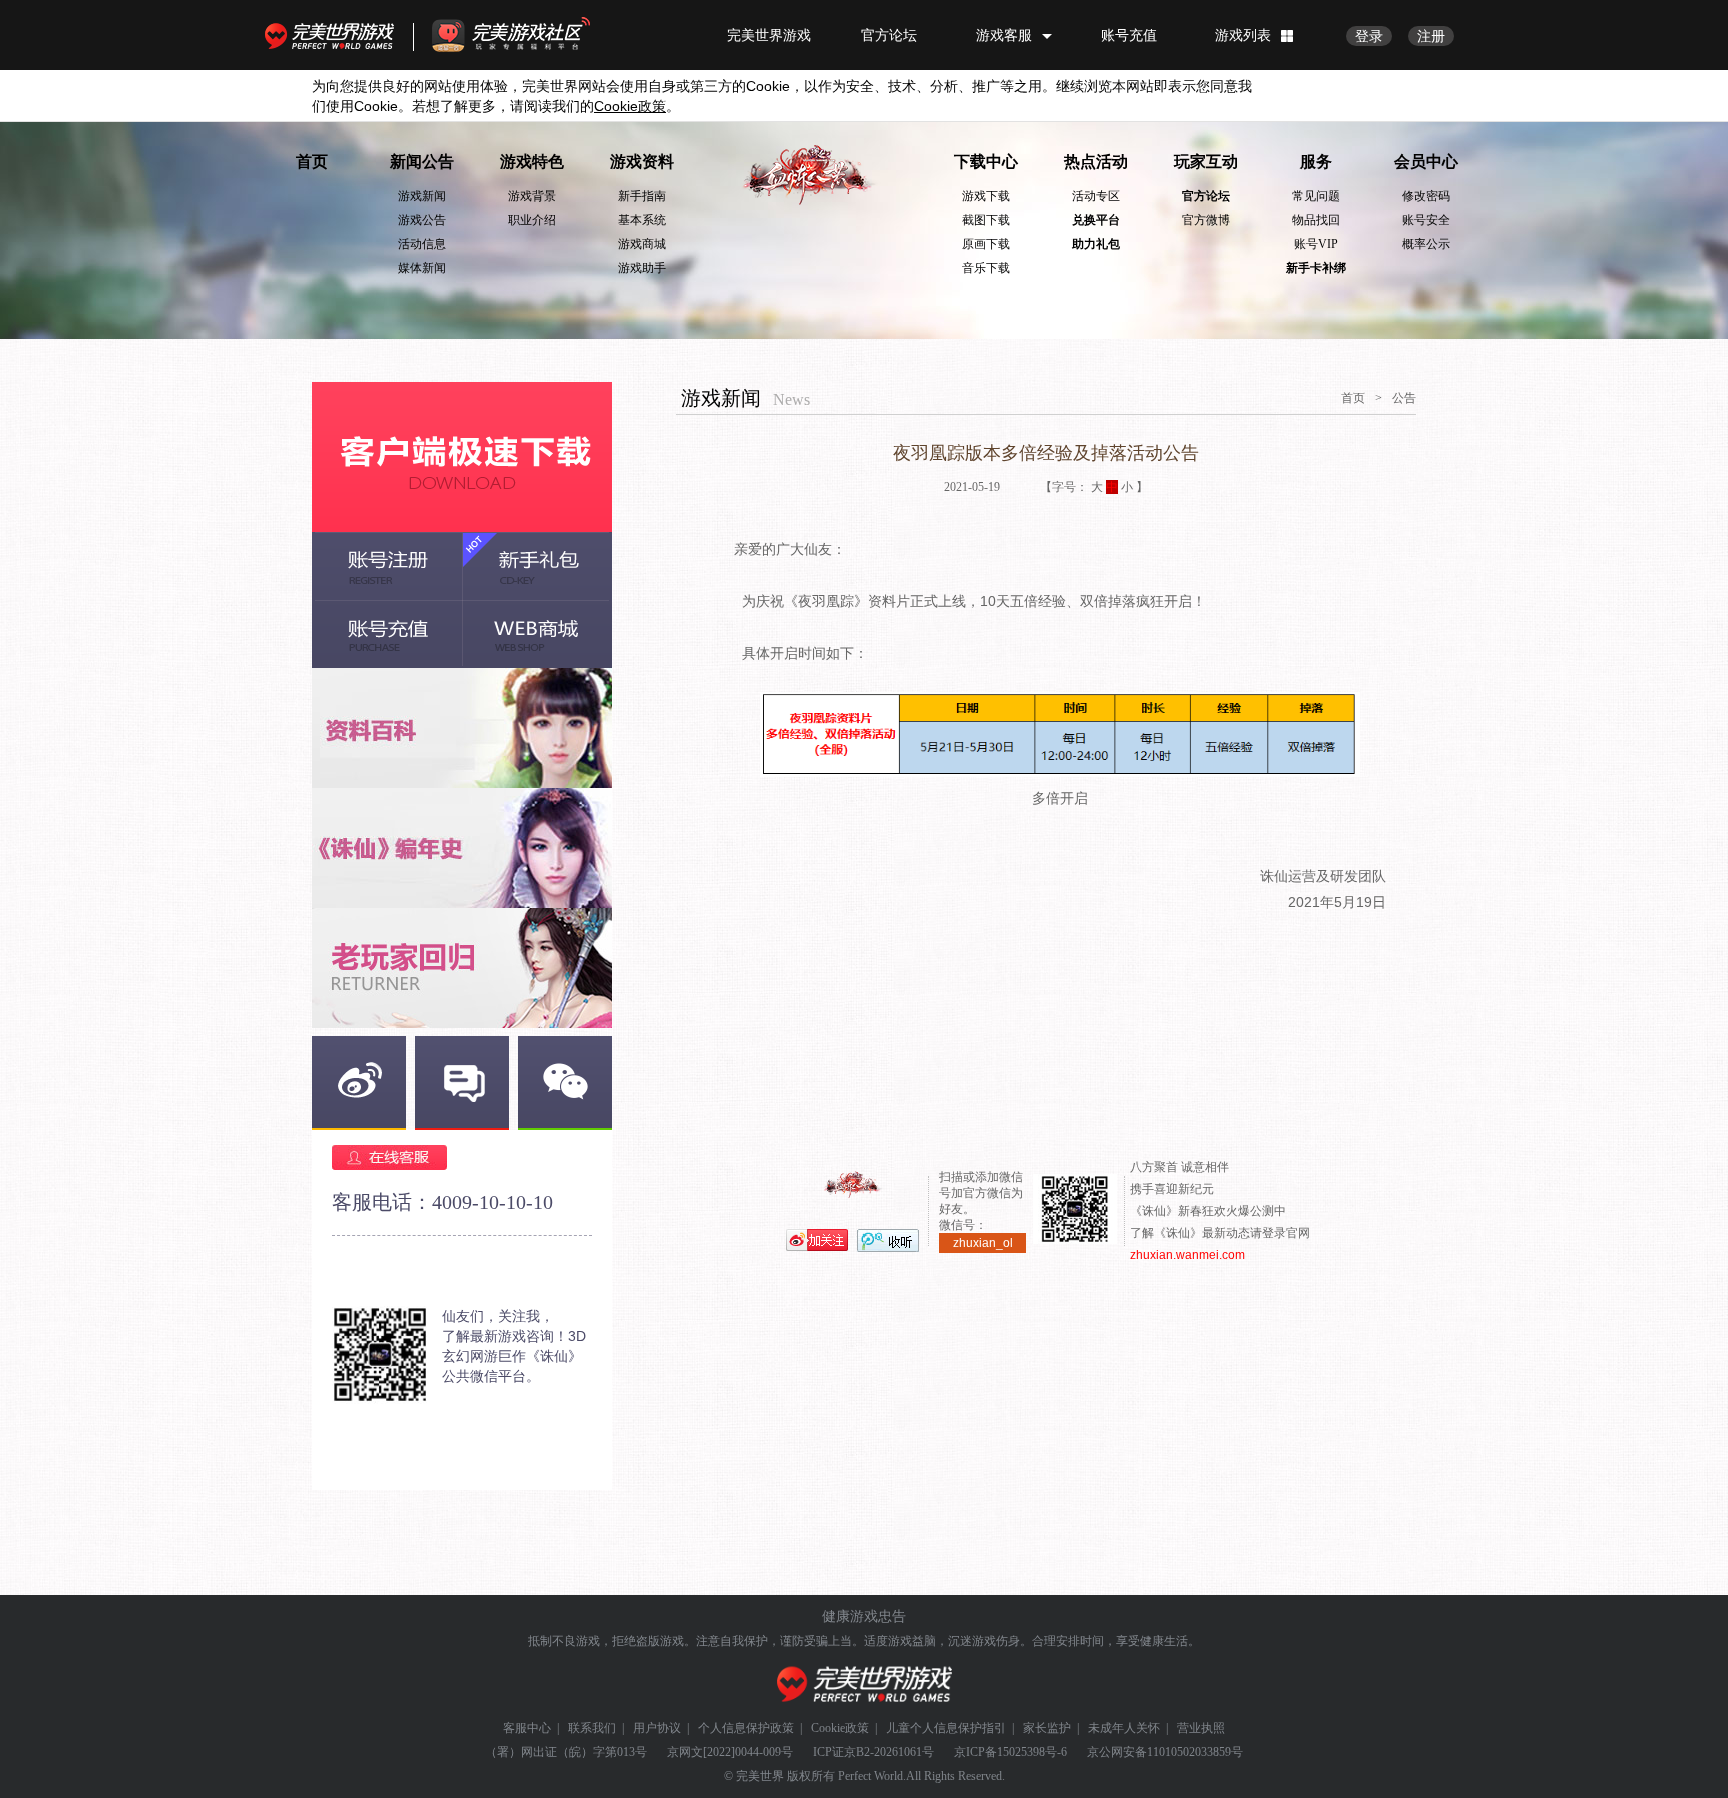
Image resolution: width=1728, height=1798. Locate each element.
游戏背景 (532, 196)
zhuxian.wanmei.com (1187, 1255)
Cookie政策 (840, 1728)
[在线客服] (462, 1157)
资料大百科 (462, 728)
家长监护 (1047, 1728)
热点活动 (1096, 161)
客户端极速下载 (462, 457)
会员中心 (1426, 161)
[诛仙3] (809, 176)
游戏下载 (986, 196)
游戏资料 (642, 161)
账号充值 (1129, 35)
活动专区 (1096, 196)
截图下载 (986, 220)
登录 (1369, 36)
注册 (1431, 36)
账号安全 (1426, 220)
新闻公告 (422, 161)
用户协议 (657, 1728)
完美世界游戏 (334, 35)
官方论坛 (889, 35)
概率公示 (1426, 244)
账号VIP (1316, 244)
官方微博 (1206, 220)
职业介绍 (532, 220)
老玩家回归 (462, 968)
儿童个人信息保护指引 (946, 1728)
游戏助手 (642, 268)
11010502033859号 (1195, 1752)
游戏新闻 (422, 196)
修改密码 (1426, 196)
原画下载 (986, 244)
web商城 (537, 634)
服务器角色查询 (462, 848)
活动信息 (422, 244)
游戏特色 (532, 161)
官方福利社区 (529, 35)
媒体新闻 (422, 268)
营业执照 (1201, 1728)
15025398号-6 (1032, 1752)
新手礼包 (537, 566)
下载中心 (986, 161)
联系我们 (592, 1728)
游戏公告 (422, 220)
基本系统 (642, 220)
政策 (630, 106)
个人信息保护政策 (746, 1728)
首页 (312, 161)
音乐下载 (986, 268)
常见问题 (1316, 196)
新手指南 (642, 196)
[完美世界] (864, 1684)
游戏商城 (642, 244)
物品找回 (1316, 220)
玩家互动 (1206, 161)
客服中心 (527, 1728)
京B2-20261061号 (889, 1752)
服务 (1316, 161)
